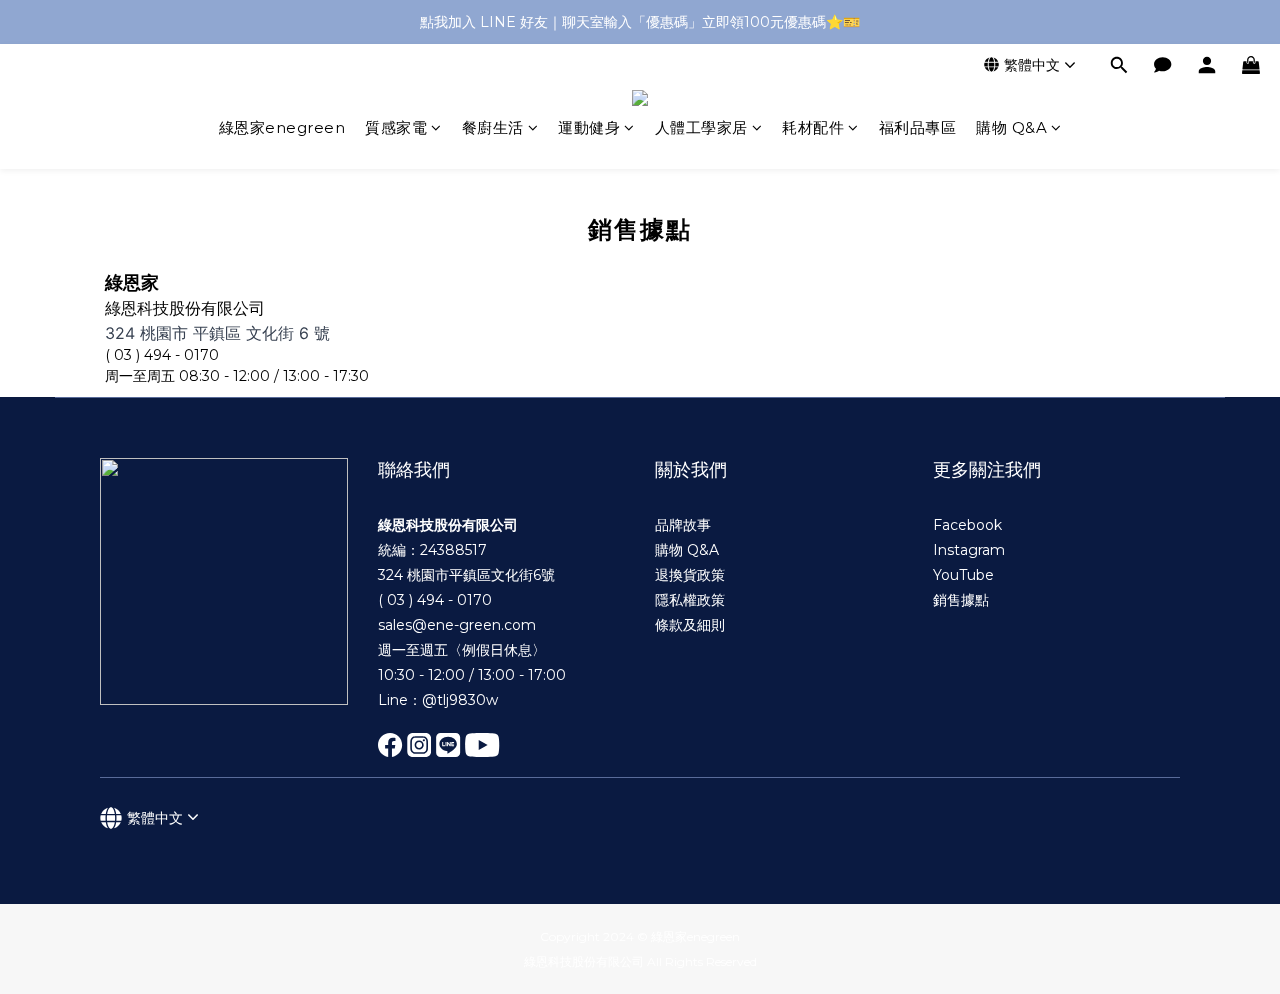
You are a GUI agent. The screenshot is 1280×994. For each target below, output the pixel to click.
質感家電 (396, 127)
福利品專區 (918, 127)
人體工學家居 (701, 127)
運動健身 (589, 127)
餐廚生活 (493, 127)
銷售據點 (961, 600)
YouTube (963, 575)
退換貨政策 (690, 575)
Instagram (969, 550)
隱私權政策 (690, 600)
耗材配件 (813, 127)
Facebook (967, 525)
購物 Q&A (1011, 127)
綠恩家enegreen (282, 127)
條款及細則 (690, 625)
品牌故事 (683, 525)
